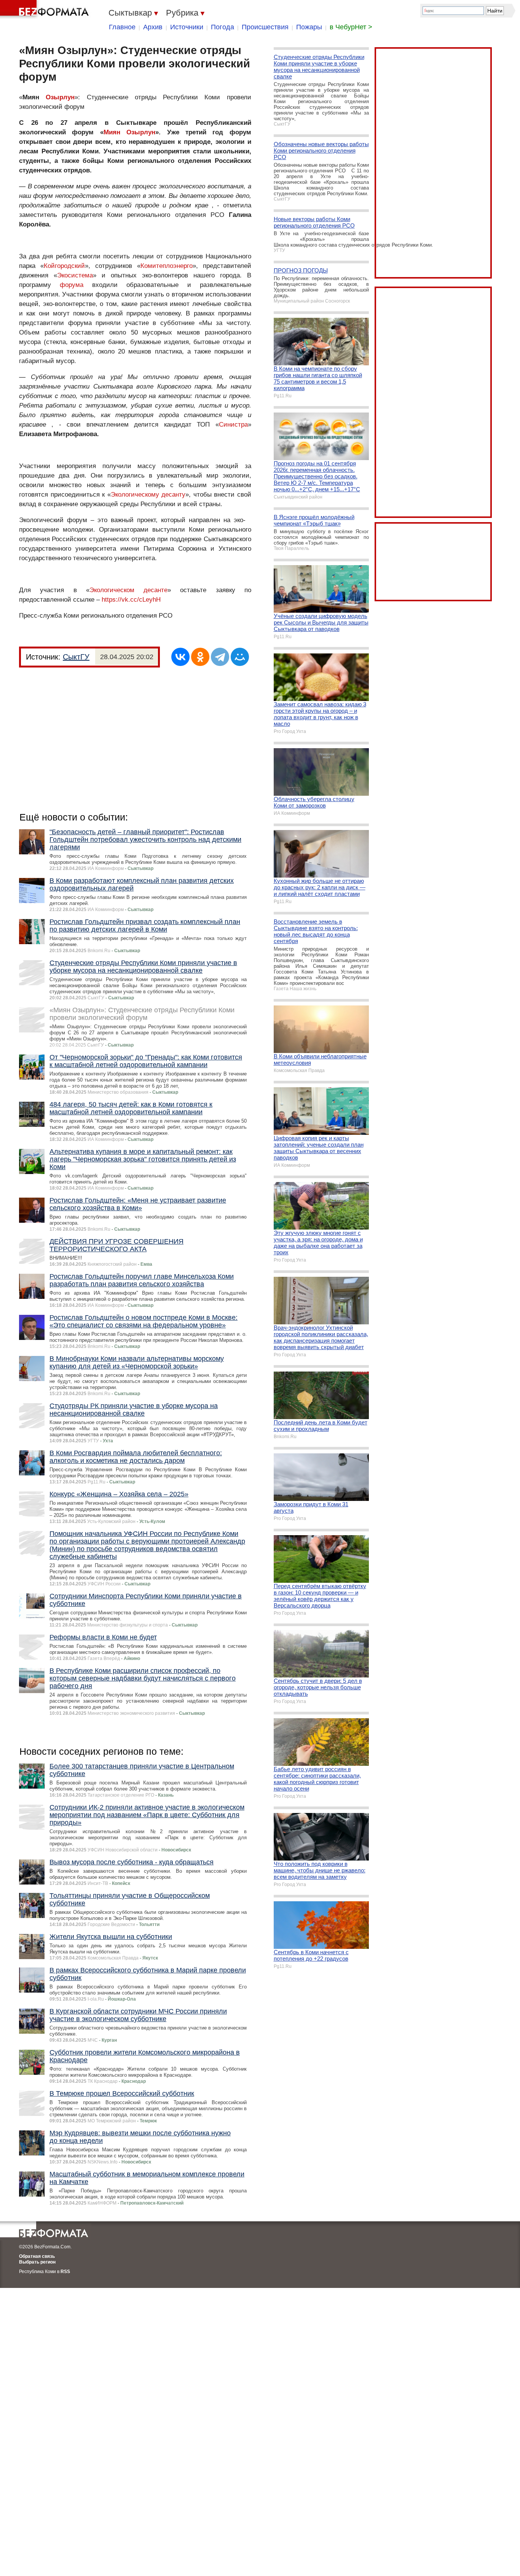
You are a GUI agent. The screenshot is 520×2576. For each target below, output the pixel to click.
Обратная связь (37, 2256)
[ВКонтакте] (180, 657)
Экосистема (75, 275)
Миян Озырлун (129, 132)
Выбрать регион (37, 2262)
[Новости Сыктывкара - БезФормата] (46, 10)
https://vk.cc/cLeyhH (131, 600)
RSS (65, 2272)
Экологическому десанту (148, 495)
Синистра (233, 425)
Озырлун (60, 97)
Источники (187, 27)
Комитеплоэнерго (167, 266)
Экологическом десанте (128, 590)
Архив (153, 27)
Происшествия (265, 27)
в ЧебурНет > (351, 27)
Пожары (309, 27)
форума (72, 285)
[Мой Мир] (240, 657)
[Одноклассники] (200, 657)
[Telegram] (220, 657)
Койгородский (64, 266)
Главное (122, 27)
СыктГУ (76, 657)
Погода (223, 27)
